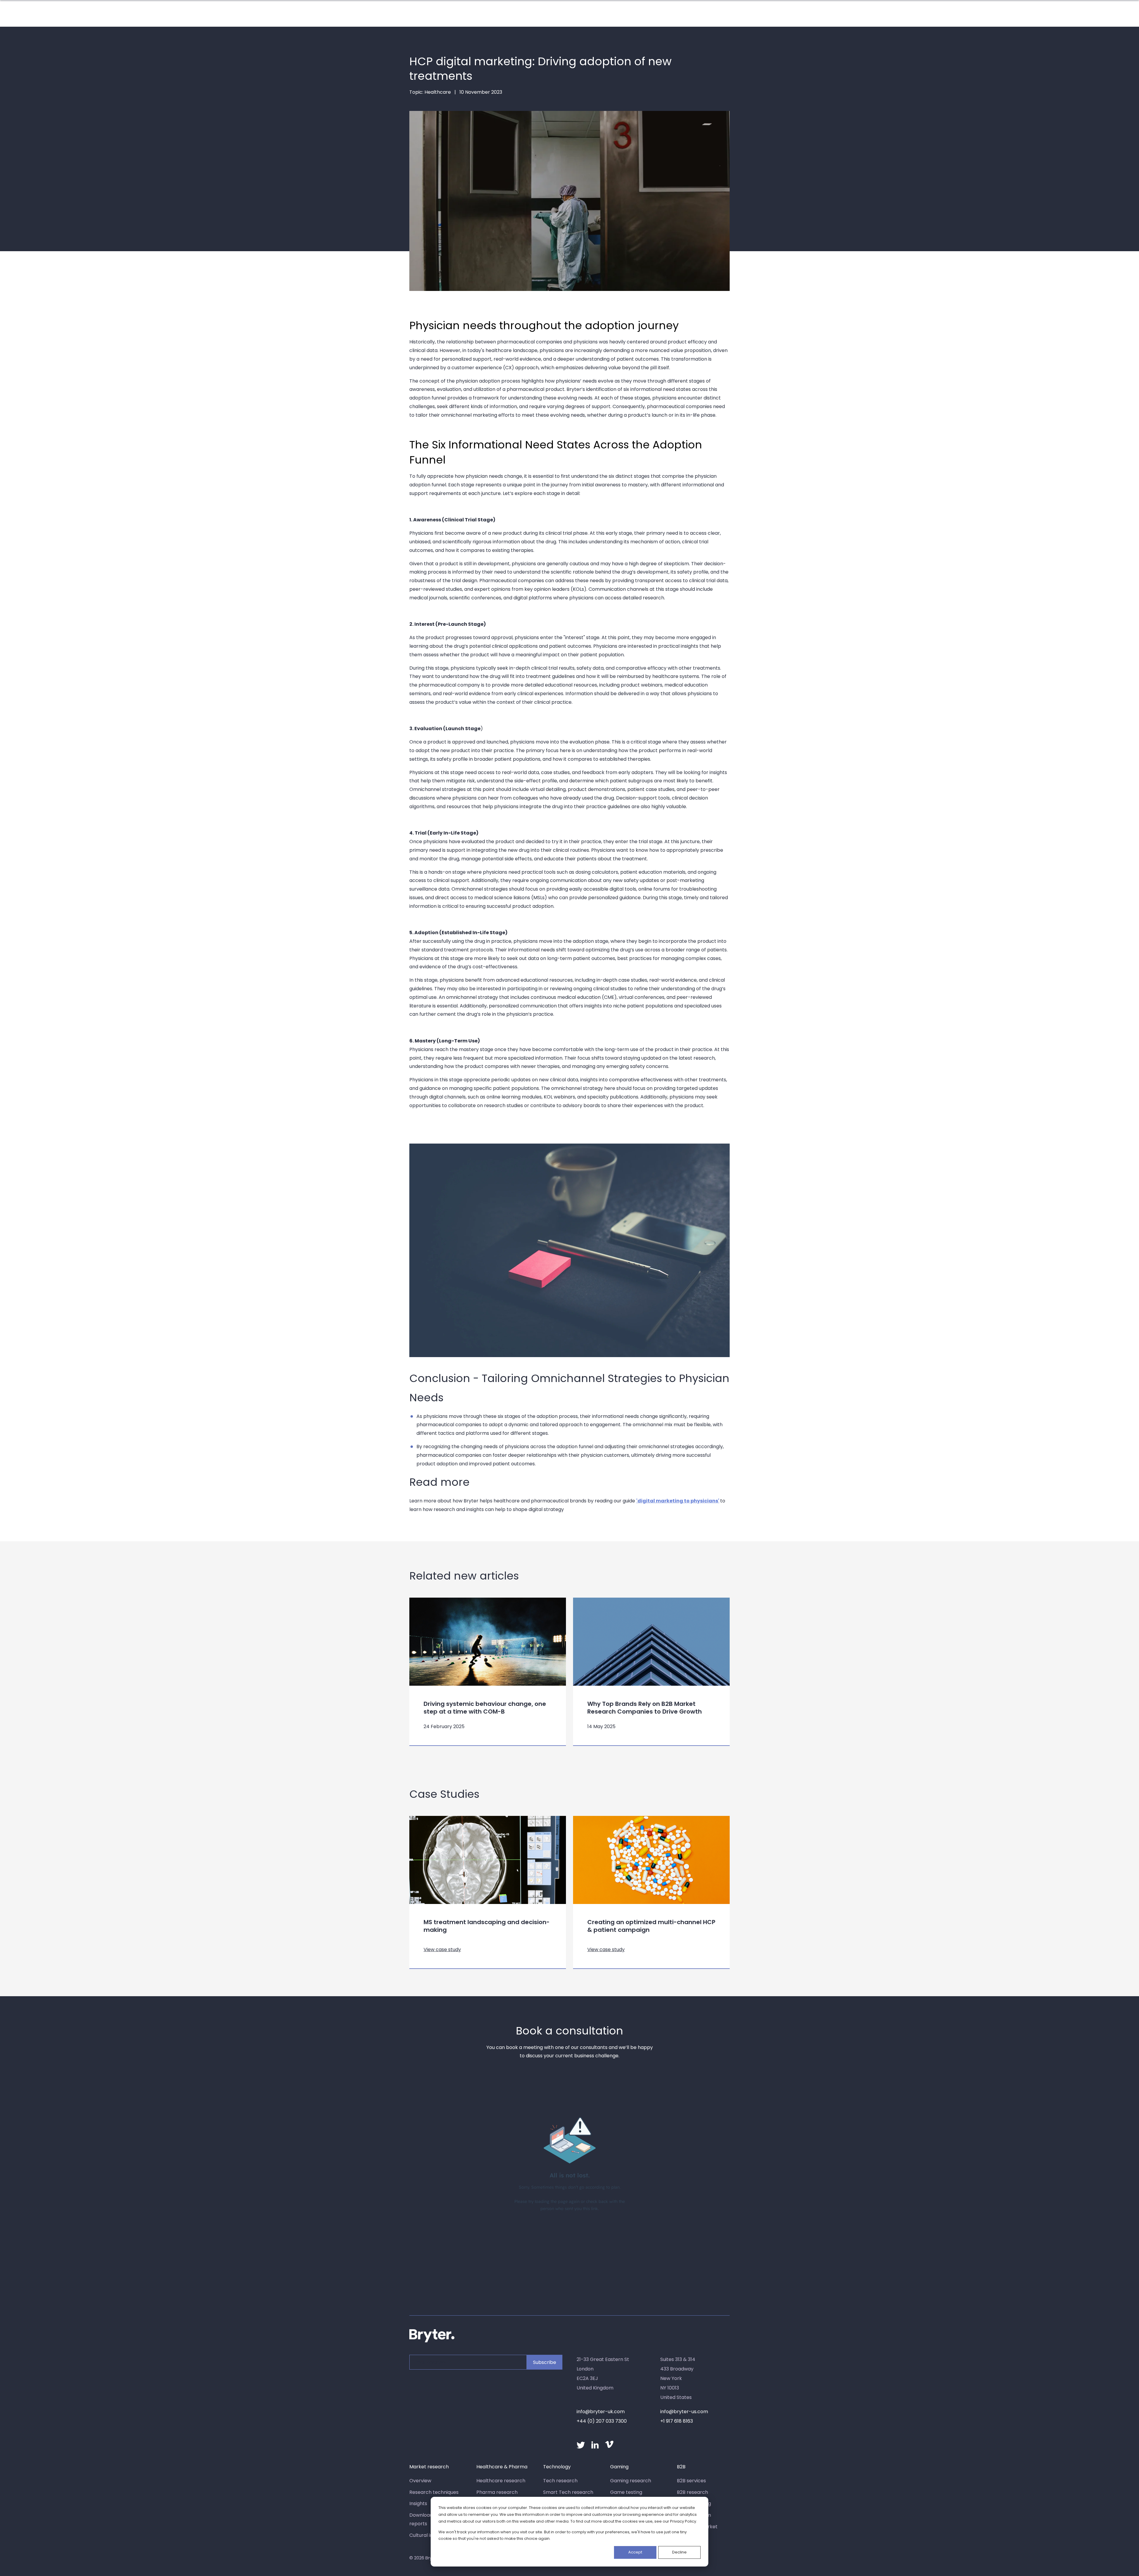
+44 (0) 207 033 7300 (602, 2421)
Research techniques (434, 2492)
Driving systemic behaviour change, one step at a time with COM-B (485, 1708)
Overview (420, 2481)
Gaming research (631, 2481)
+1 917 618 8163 (677, 2421)
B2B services (691, 2481)
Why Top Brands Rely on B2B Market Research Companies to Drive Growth (645, 1708)
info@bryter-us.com (684, 2412)
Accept (635, 2552)
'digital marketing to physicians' (678, 1501)
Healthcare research (501, 2481)
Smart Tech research (568, 2492)
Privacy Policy (683, 2521)
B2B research (692, 2492)
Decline (679, 2552)
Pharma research (497, 2492)
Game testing (626, 2492)
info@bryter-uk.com (601, 2412)
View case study (442, 1949)
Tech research (560, 2481)
